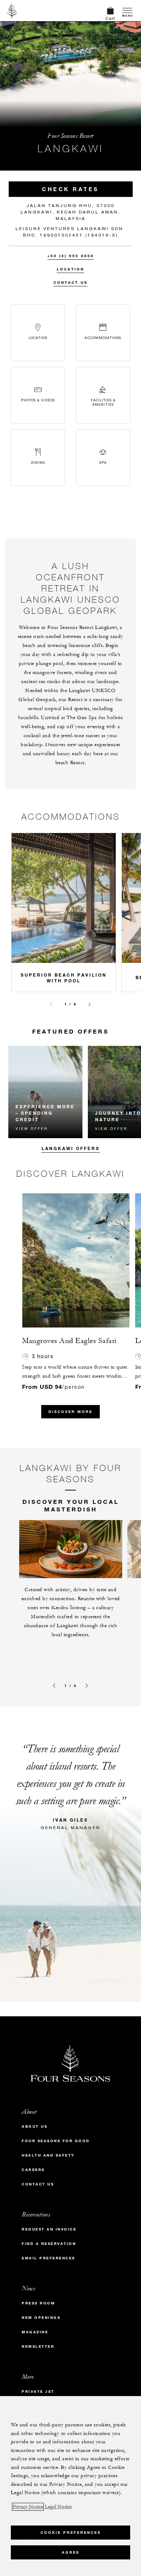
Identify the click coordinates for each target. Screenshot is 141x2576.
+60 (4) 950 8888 (71, 256)
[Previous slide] (51, 1004)
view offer (32, 1128)
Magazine (35, 2332)
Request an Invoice (49, 2229)
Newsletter (38, 2346)
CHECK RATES (70, 189)
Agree (71, 2552)
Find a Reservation (49, 2244)
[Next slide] (90, 1004)
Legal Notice (58, 2507)
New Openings (41, 2318)
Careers (33, 2170)
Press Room (38, 2303)
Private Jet (38, 2392)
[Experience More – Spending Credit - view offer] (46, 1092)
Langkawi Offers (71, 1148)
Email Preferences (48, 2258)
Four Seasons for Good (56, 2141)
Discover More (70, 1412)
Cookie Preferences (71, 2533)
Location (70, 269)
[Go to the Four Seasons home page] (12, 10)
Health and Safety (48, 2155)
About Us (35, 2126)
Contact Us (70, 283)
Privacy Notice (28, 2507)
